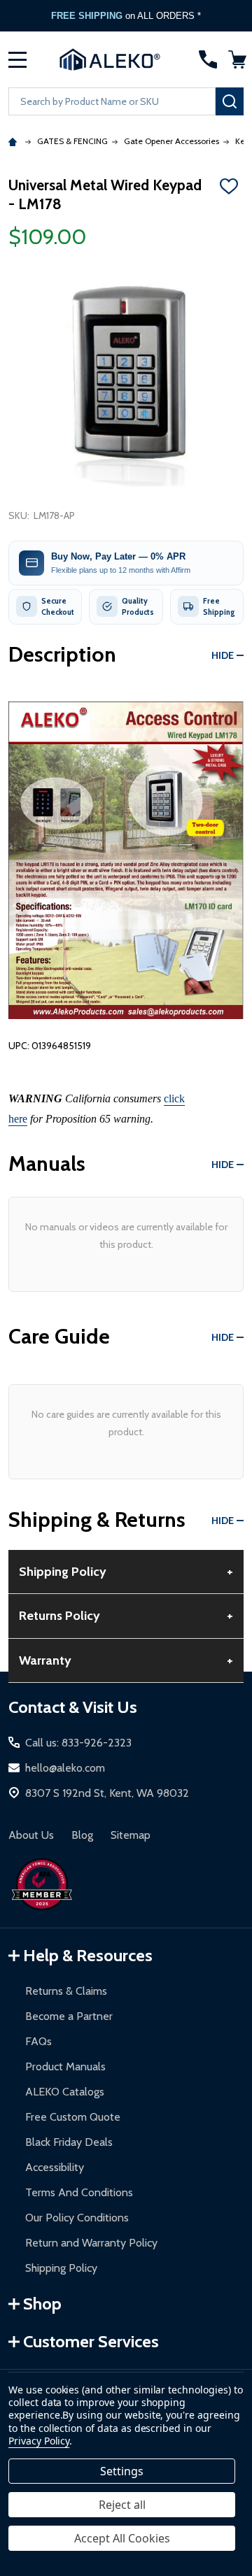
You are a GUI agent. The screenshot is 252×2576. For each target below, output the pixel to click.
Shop (42, 2304)
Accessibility (55, 2167)
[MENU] (17, 59)
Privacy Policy (39, 2441)
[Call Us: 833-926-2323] (208, 59)
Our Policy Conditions (77, 2218)
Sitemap (131, 1835)
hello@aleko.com (65, 1768)
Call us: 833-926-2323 (78, 1743)
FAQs (38, 2041)
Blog (82, 1835)
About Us (31, 1835)
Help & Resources (88, 1955)
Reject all (122, 2505)
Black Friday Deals (69, 2142)
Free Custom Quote (73, 2117)
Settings (122, 2471)
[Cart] (237, 59)
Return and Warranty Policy (91, 2243)
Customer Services (91, 2341)
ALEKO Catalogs (65, 2092)
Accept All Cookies (122, 2538)
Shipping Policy (61, 2268)
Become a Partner (69, 2016)
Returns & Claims (66, 1991)
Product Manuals (65, 2066)
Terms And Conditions (79, 2192)
